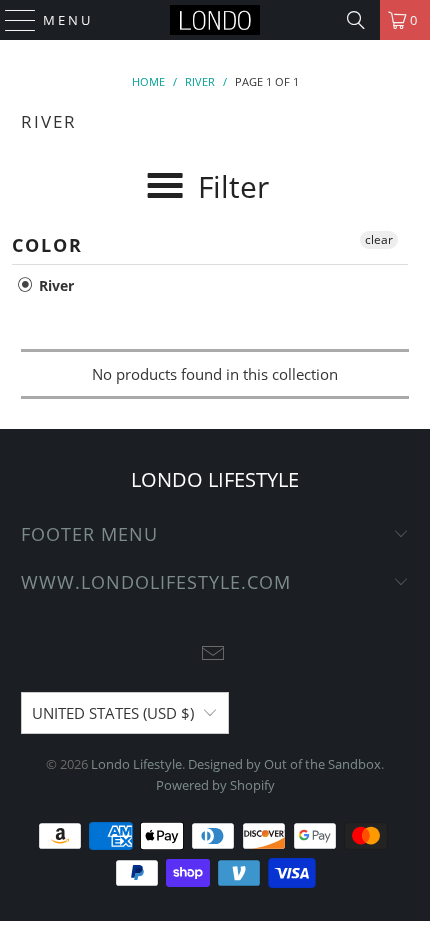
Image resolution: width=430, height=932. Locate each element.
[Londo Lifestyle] (215, 20)
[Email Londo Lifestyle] (214, 654)
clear (379, 239)
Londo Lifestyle (136, 764)
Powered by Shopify (215, 785)
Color (47, 245)
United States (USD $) (113, 713)
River (54, 285)
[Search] (356, 20)
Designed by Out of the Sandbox (284, 764)
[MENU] (11, 20)
